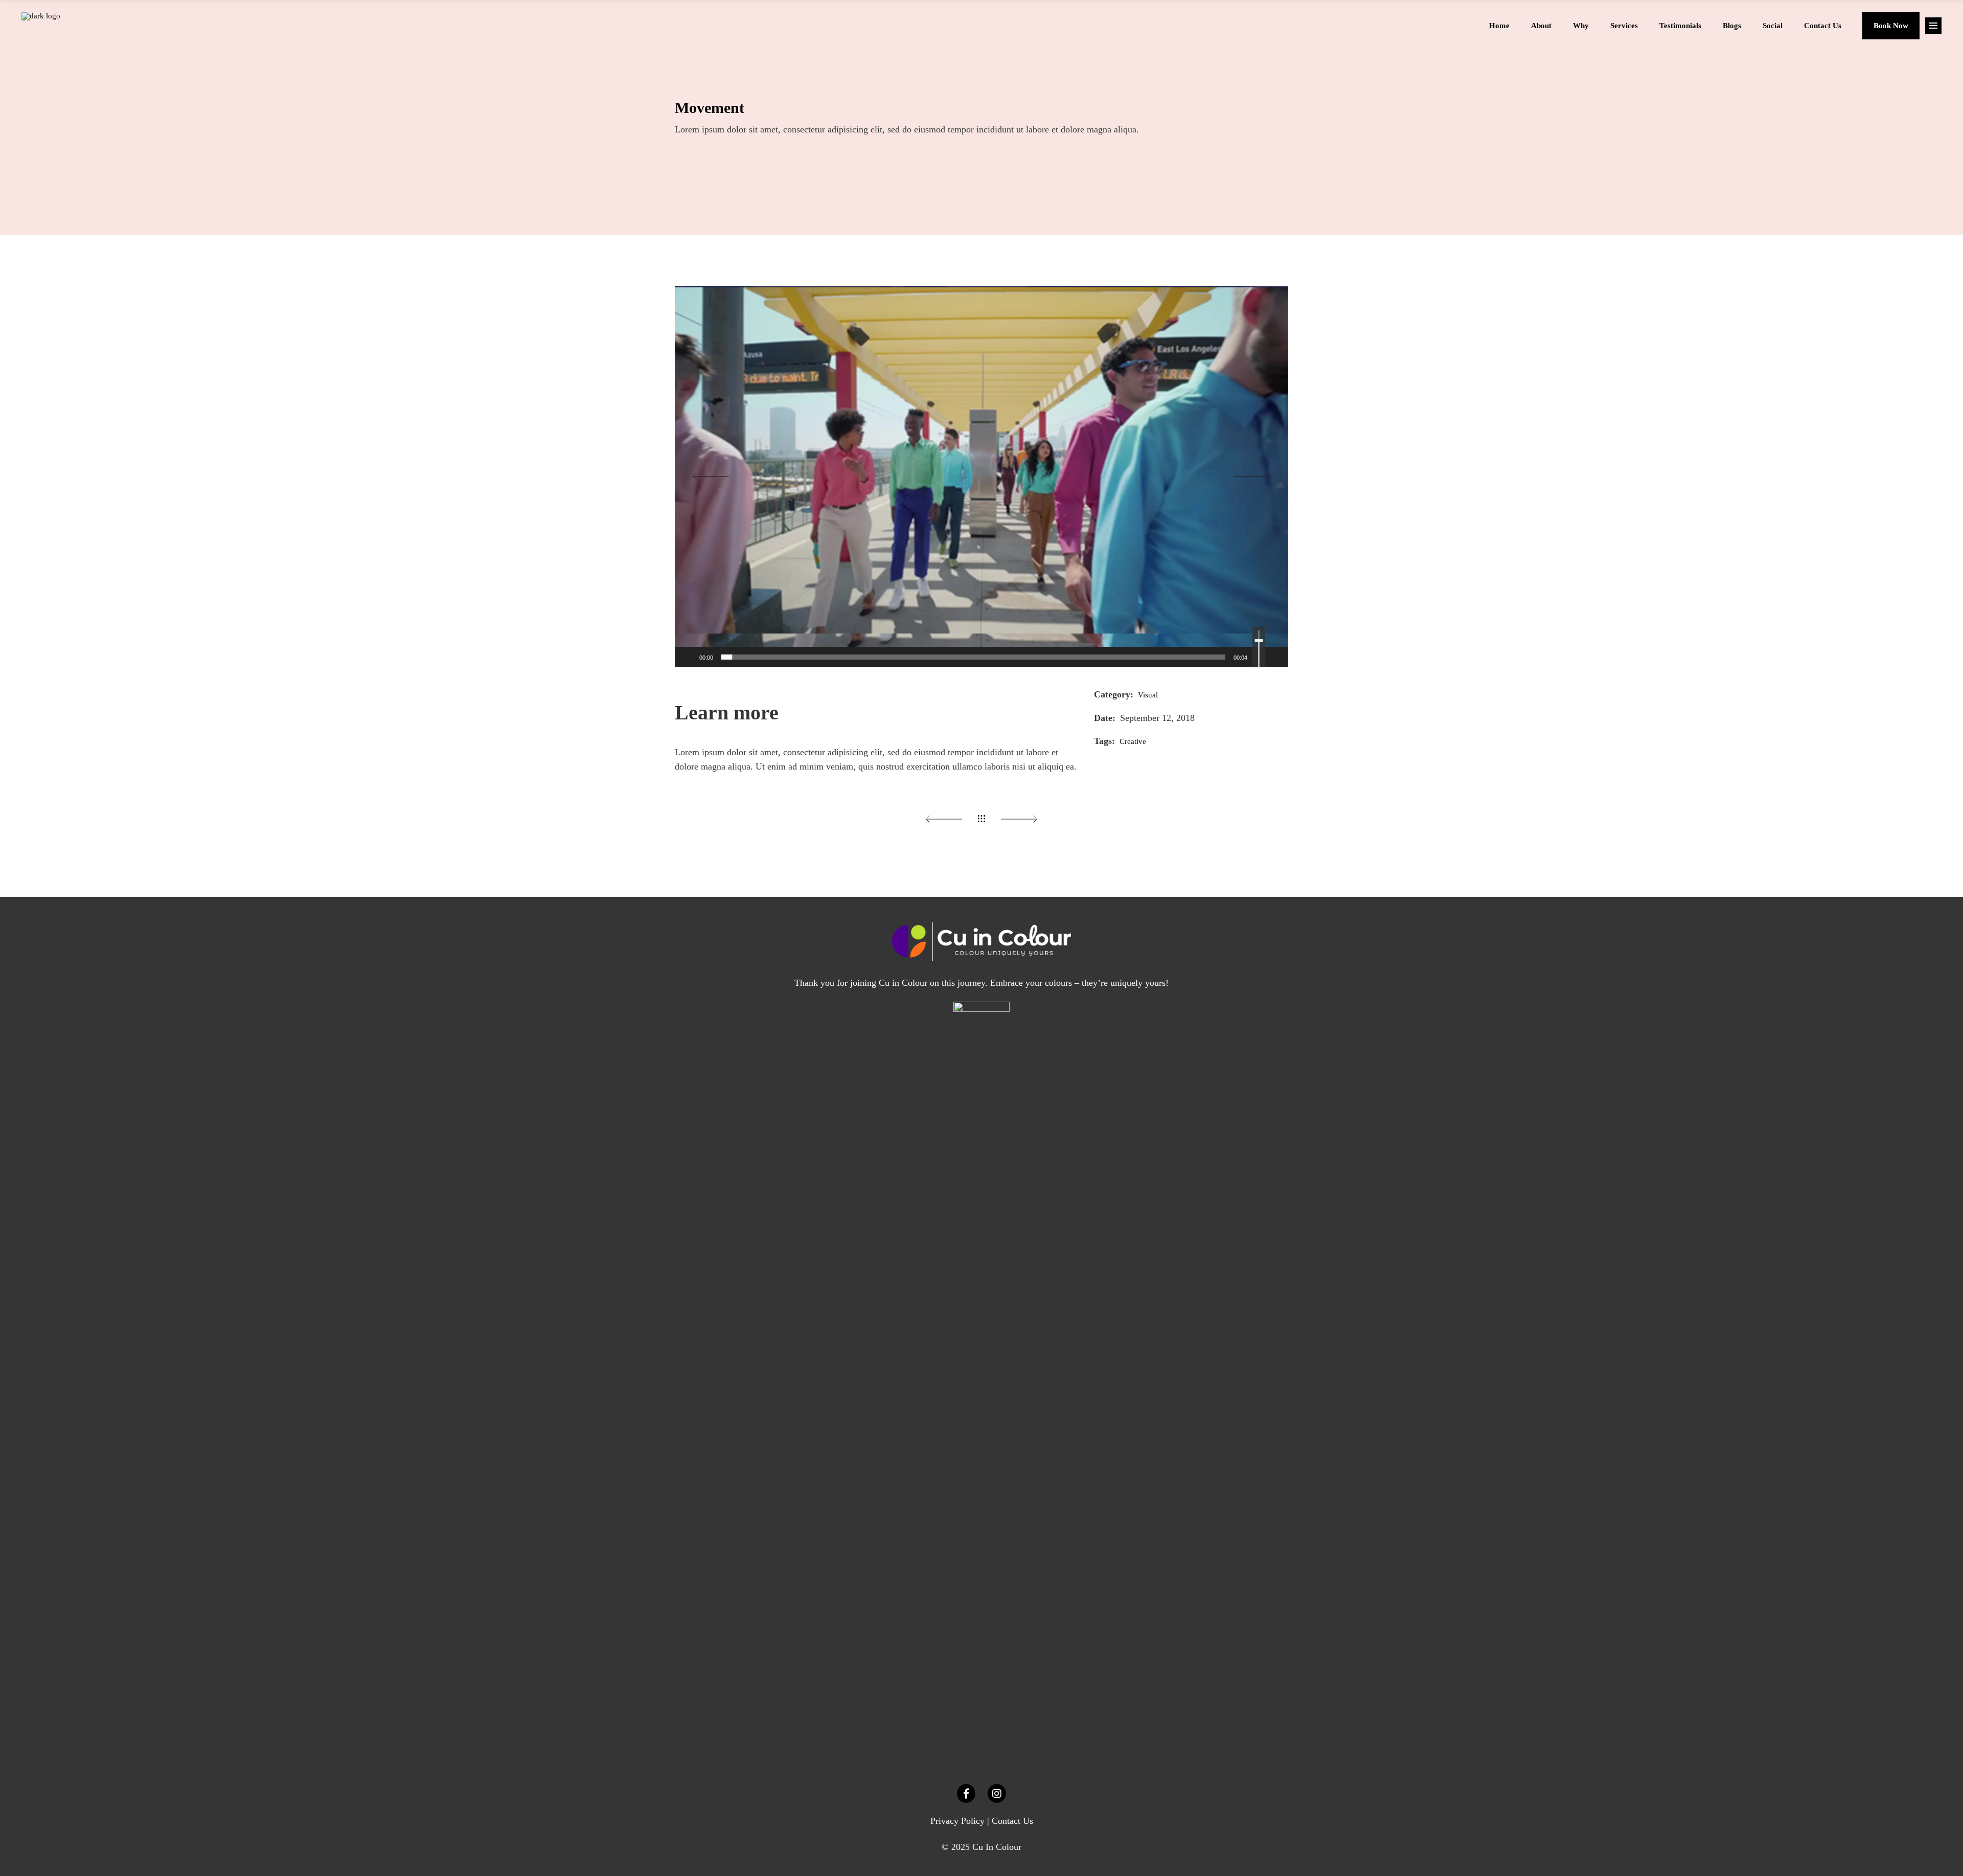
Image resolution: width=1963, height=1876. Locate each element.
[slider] (973, 657)
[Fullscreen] (1275, 657)
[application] (981, 477)
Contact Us (1012, 1821)
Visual (1148, 695)
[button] (981, 477)
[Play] (688, 657)
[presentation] (710, 477)
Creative (1133, 741)
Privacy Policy (957, 1821)
